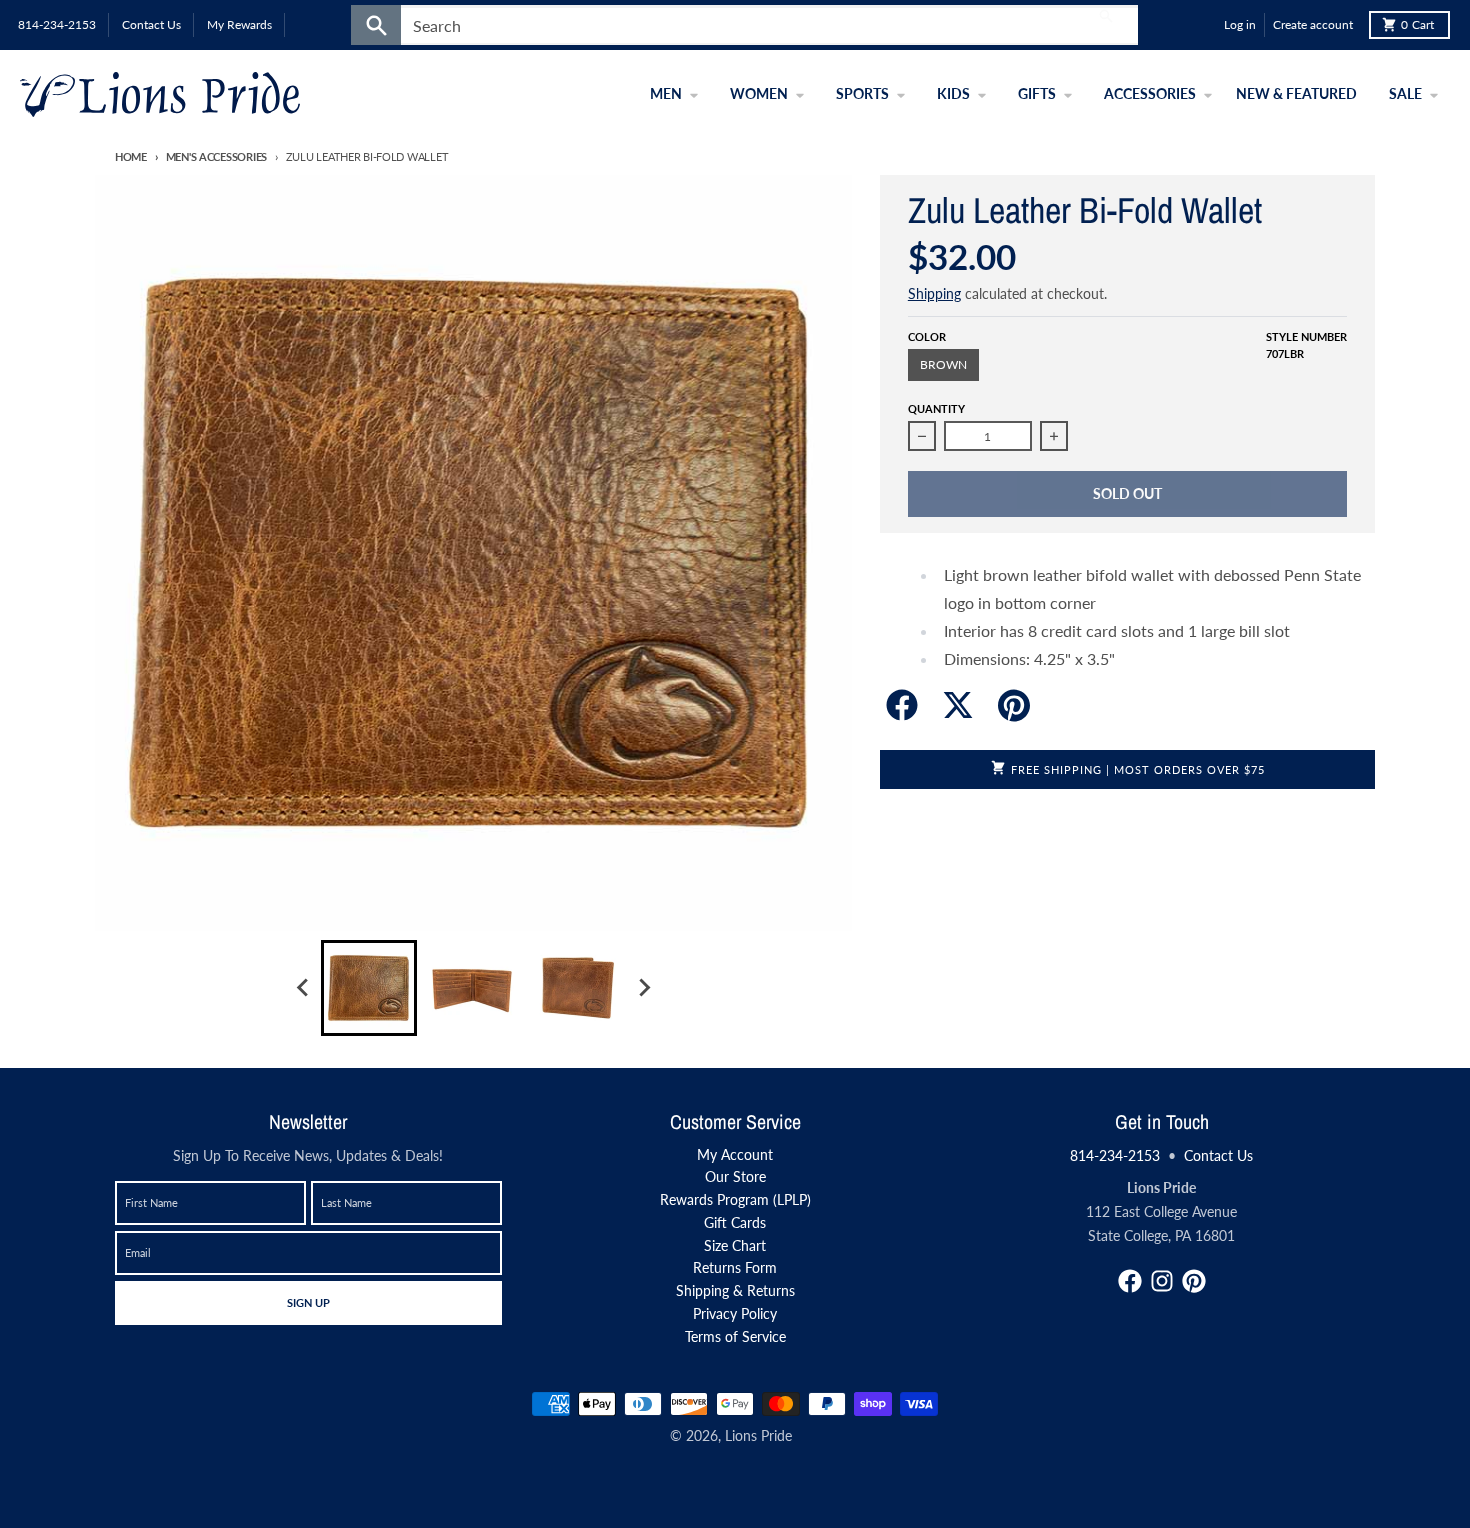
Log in (1240, 24)
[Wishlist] (1204, 25)
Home (131, 156)
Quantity (936, 408)
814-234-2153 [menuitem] (57, 24)
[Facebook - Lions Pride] (1130, 1281)
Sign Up (308, 1302)
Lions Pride (758, 1435)
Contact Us (1218, 1155)
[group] (369, 988)
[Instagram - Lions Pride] (1162, 1281)
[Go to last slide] (303, 988)
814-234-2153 (1115, 1155)
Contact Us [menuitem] (151, 24)
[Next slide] (643, 988)
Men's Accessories (216, 156)
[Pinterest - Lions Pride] (1194, 1281)
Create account (1313, 24)
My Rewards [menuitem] (239, 24)
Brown (943, 364)
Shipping (934, 293)
